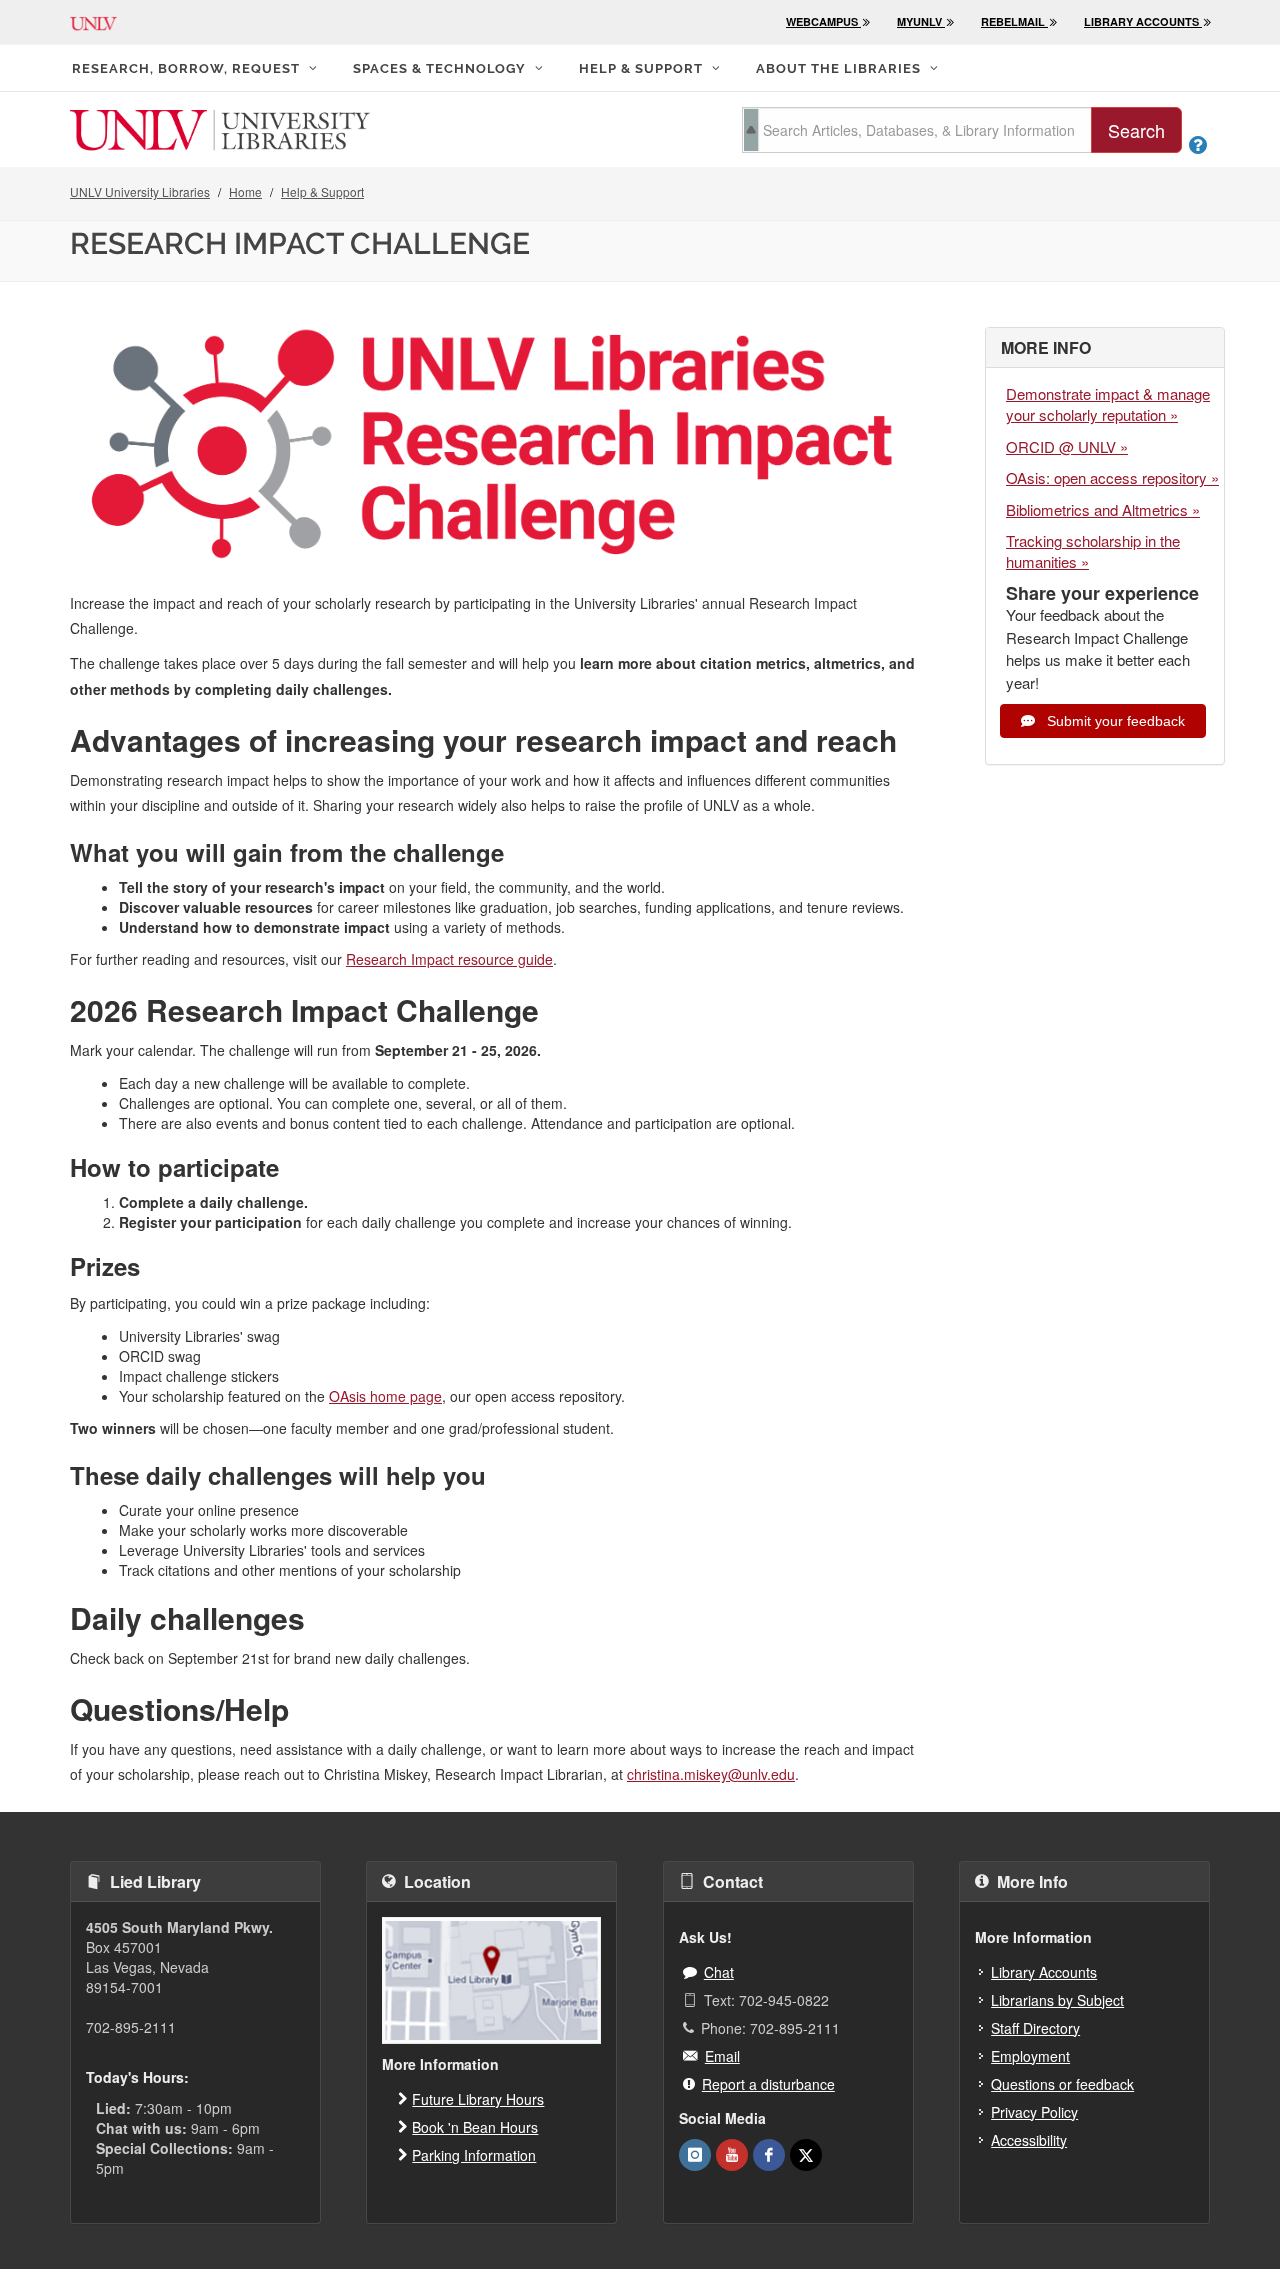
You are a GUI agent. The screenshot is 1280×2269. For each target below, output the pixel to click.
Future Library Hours (478, 2099)
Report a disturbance (768, 2084)
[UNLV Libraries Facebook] (769, 2155)
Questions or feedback (1062, 2084)
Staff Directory (1035, 2028)
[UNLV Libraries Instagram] (695, 2155)
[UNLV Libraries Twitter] (806, 2155)
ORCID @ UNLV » (1067, 446)
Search (1136, 130)
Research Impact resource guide (449, 959)
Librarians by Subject (1057, 2000)
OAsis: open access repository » (1112, 477)
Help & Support (322, 191)
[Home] (220, 128)
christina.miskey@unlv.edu (711, 1774)
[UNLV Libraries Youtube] (732, 2155)
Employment (1030, 2056)
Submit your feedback (1114, 721)
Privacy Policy (1034, 2112)
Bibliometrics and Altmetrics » (1103, 509)
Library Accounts (1044, 1972)
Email (722, 2056)
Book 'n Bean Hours (475, 2127)
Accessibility (1029, 2140)
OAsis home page (385, 1396)
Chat (719, 1972)
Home (245, 191)
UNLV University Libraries (140, 191)
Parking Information (474, 2155)
